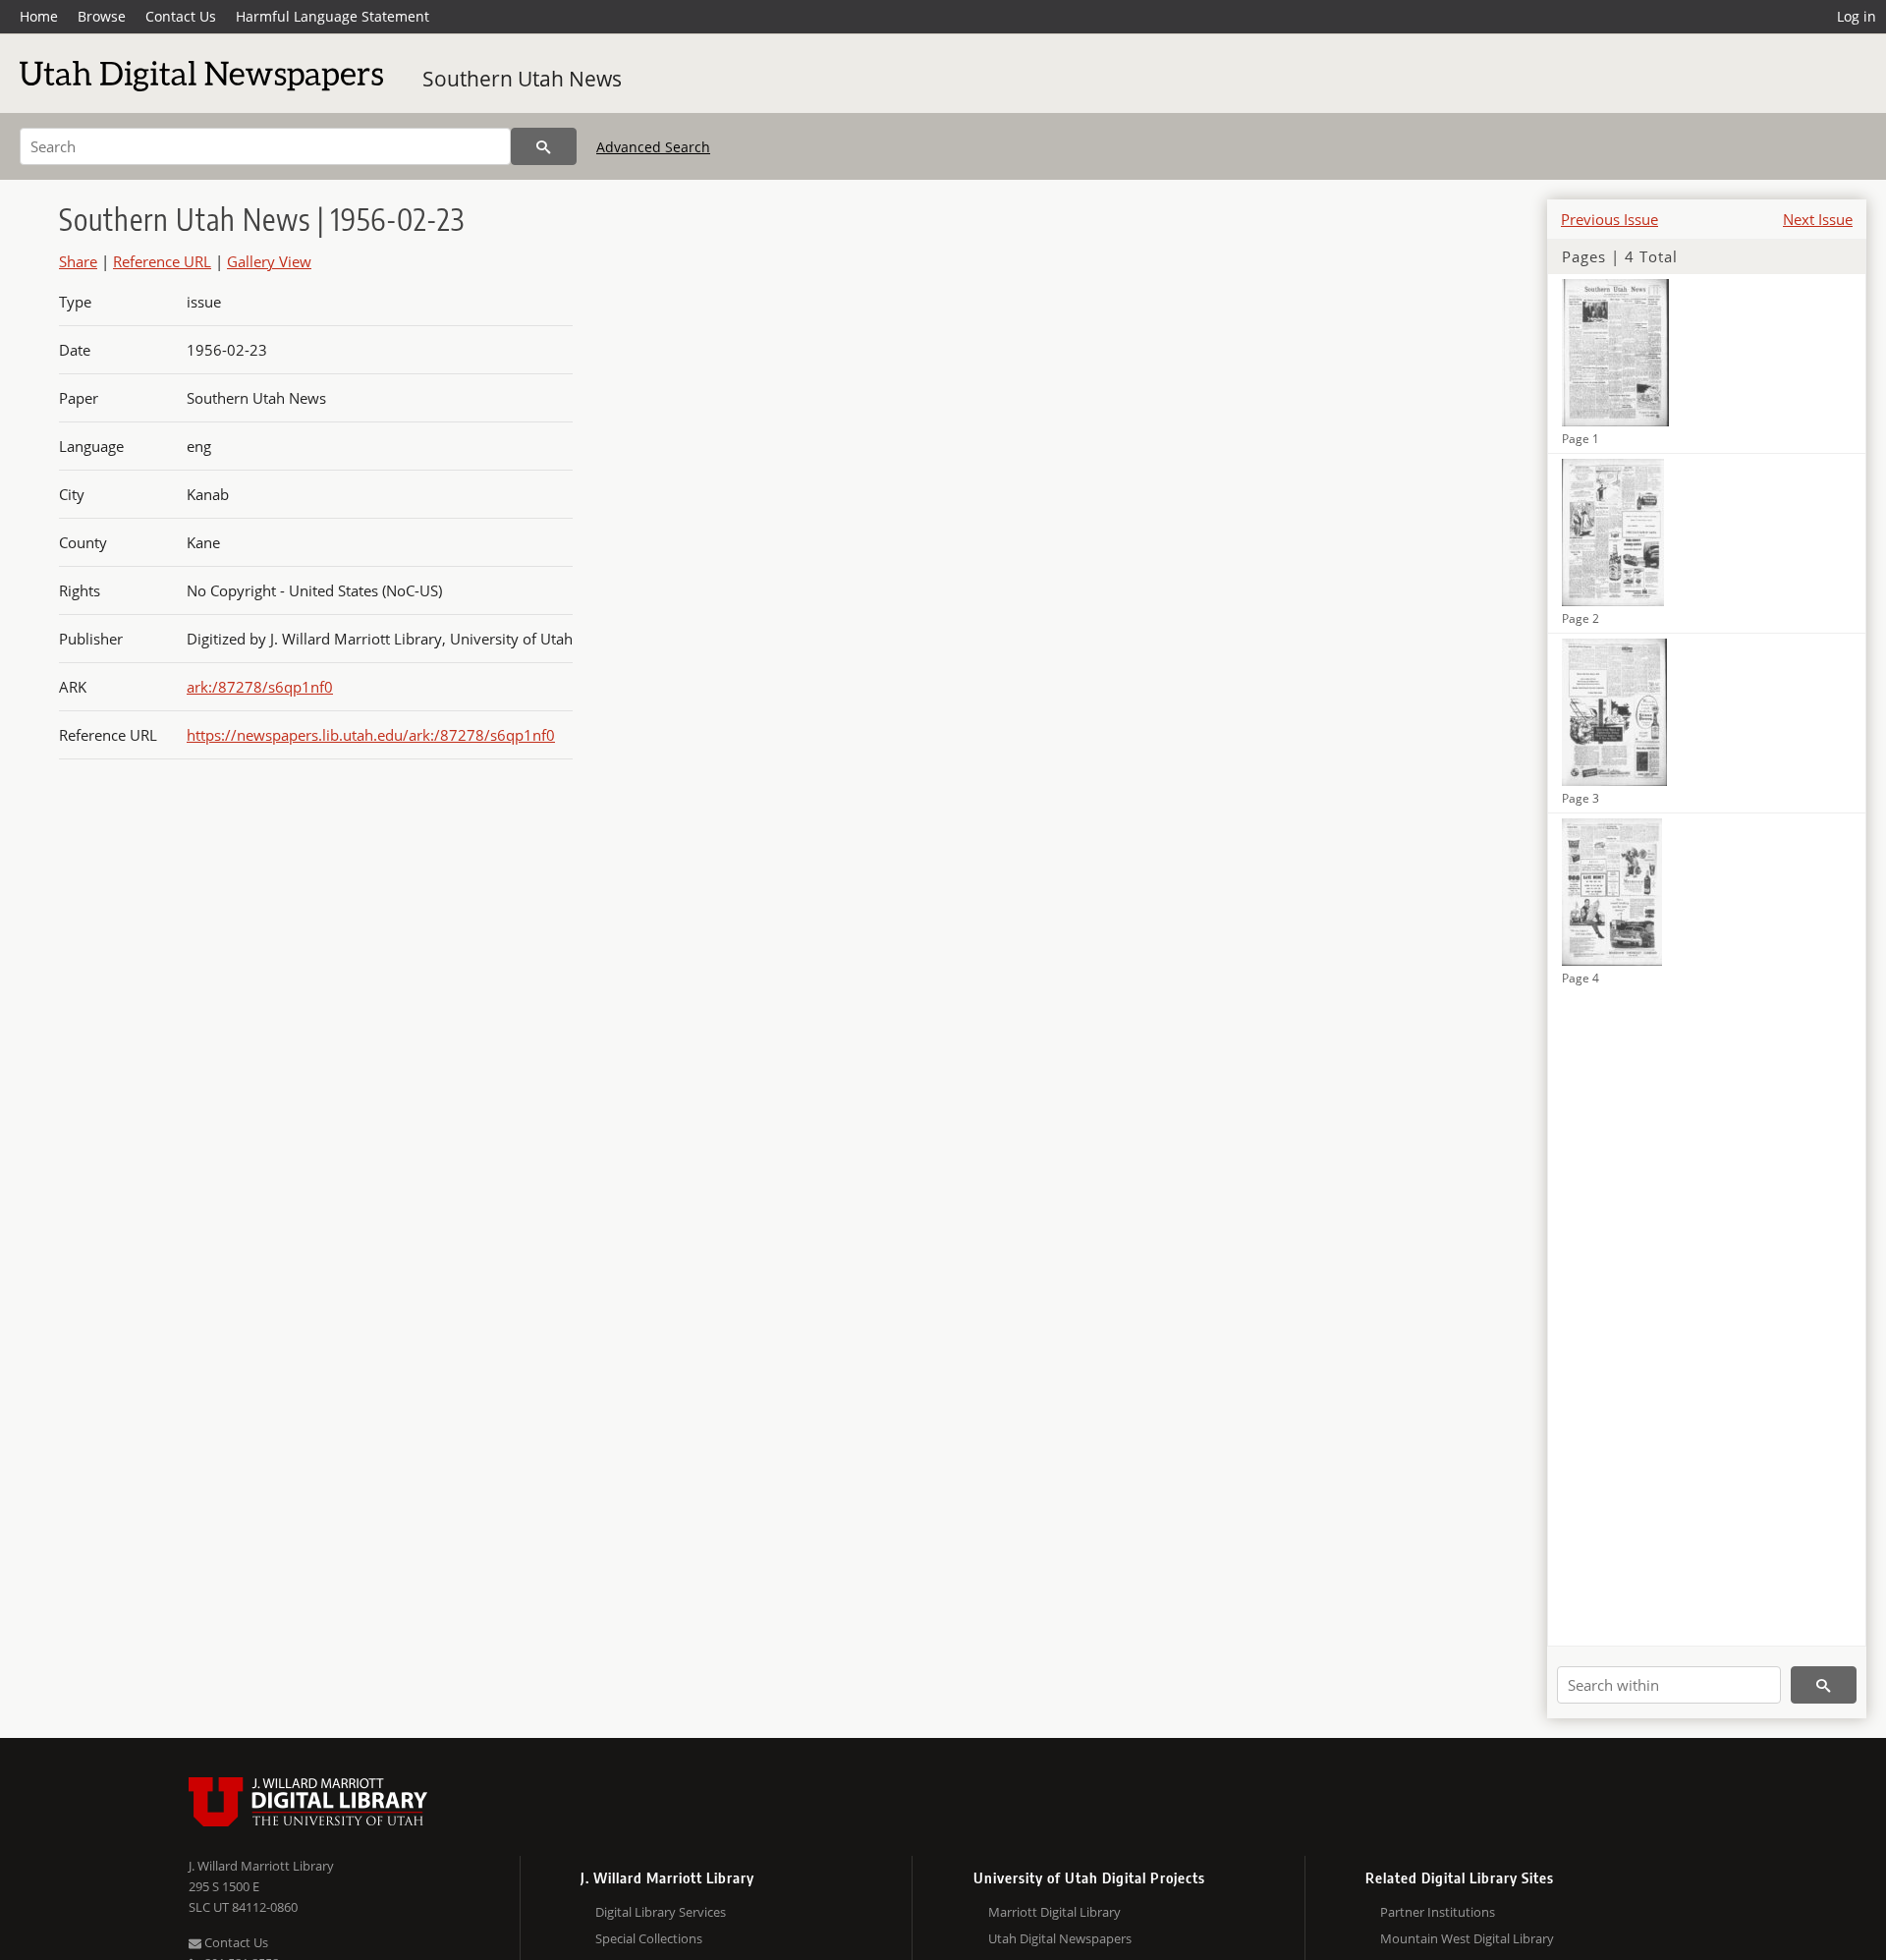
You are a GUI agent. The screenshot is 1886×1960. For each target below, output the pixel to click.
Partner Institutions (1438, 1912)
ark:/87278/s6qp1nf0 (260, 687)
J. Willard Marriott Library (261, 1866)
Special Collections (649, 1938)
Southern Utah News (522, 79)
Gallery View (269, 261)
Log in (1857, 16)
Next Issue (1818, 219)
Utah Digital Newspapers (1060, 1938)
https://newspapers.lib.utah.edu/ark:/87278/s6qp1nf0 (371, 735)
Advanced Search (653, 147)
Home (39, 16)
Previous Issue (1609, 219)
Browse (102, 16)
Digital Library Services (661, 1912)
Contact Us (181, 16)
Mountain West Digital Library (1467, 1938)
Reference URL (162, 261)
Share (78, 261)
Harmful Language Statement (333, 16)
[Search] (544, 146)
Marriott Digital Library (1054, 1912)
